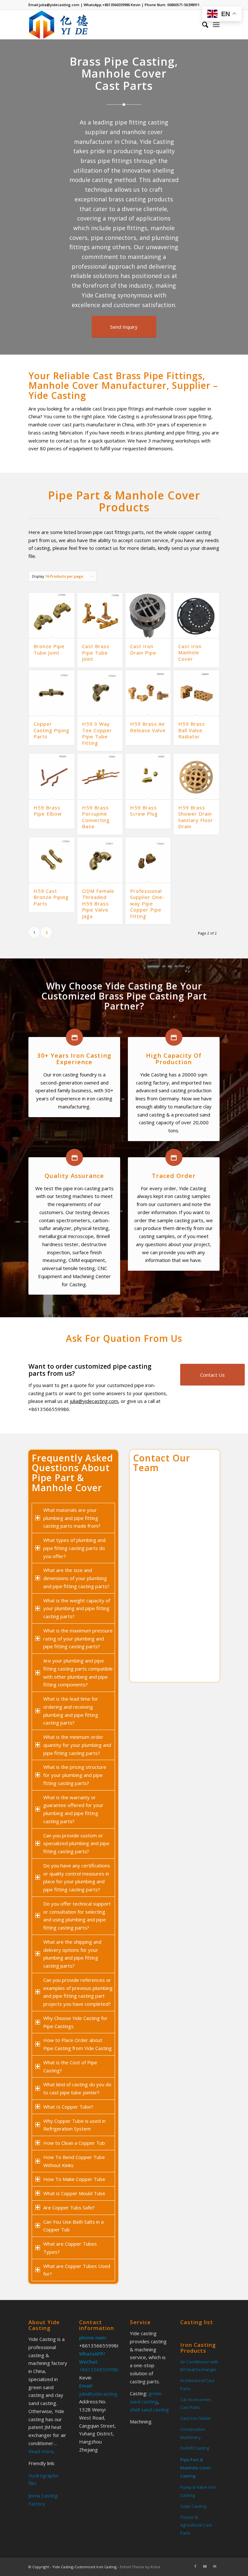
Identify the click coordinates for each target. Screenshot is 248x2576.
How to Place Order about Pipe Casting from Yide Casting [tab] (77, 2044)
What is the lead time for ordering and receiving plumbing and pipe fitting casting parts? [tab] (71, 1711)
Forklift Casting (195, 2448)
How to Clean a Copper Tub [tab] (74, 2143)
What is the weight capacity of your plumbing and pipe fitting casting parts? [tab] (77, 1609)
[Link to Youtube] (205, 2566)
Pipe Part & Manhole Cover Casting (196, 2468)
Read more (41, 2451)
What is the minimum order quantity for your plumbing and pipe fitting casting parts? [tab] (77, 1745)
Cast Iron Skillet (195, 2418)
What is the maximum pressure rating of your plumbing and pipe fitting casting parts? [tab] (78, 1639)
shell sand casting (149, 2410)
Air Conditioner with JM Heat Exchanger (199, 2366)
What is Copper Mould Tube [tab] (74, 2193)
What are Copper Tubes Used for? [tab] (77, 2270)
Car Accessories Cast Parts (196, 2404)
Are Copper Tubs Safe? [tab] (69, 2207)
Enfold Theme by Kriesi (140, 2567)
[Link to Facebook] (195, 2566)
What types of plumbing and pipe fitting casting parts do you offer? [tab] (74, 1548)
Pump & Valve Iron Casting (198, 2491)
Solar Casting (193, 2506)
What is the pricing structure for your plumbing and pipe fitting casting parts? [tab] (75, 1775)
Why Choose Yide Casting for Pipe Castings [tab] (75, 2022)
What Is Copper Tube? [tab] (68, 2107)
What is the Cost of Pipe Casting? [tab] (70, 2066)
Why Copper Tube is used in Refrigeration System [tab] (74, 2125)
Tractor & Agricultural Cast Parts (196, 2525)
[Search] (202, 25)
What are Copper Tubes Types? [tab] (70, 2248)
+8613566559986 (116, 5)
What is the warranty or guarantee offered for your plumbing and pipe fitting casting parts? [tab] (73, 1809)
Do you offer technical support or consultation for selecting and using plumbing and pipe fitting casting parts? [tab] (77, 1916)
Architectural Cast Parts (197, 2384)
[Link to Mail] (215, 2566)
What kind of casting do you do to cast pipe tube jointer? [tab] (77, 2088)
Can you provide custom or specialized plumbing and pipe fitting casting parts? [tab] (76, 1844)
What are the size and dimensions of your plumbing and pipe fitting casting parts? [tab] (76, 1578)
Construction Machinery (193, 2433)
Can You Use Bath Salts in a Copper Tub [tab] (73, 2226)
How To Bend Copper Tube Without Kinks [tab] (74, 2161)
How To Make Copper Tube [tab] (74, 2179)
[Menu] (216, 25)
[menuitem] (202, 25)
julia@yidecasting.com (59, 5)
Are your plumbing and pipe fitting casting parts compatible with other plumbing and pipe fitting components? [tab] (78, 1673)
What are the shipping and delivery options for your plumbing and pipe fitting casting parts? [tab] (72, 1954)
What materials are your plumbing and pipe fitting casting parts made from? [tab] (72, 1518)
